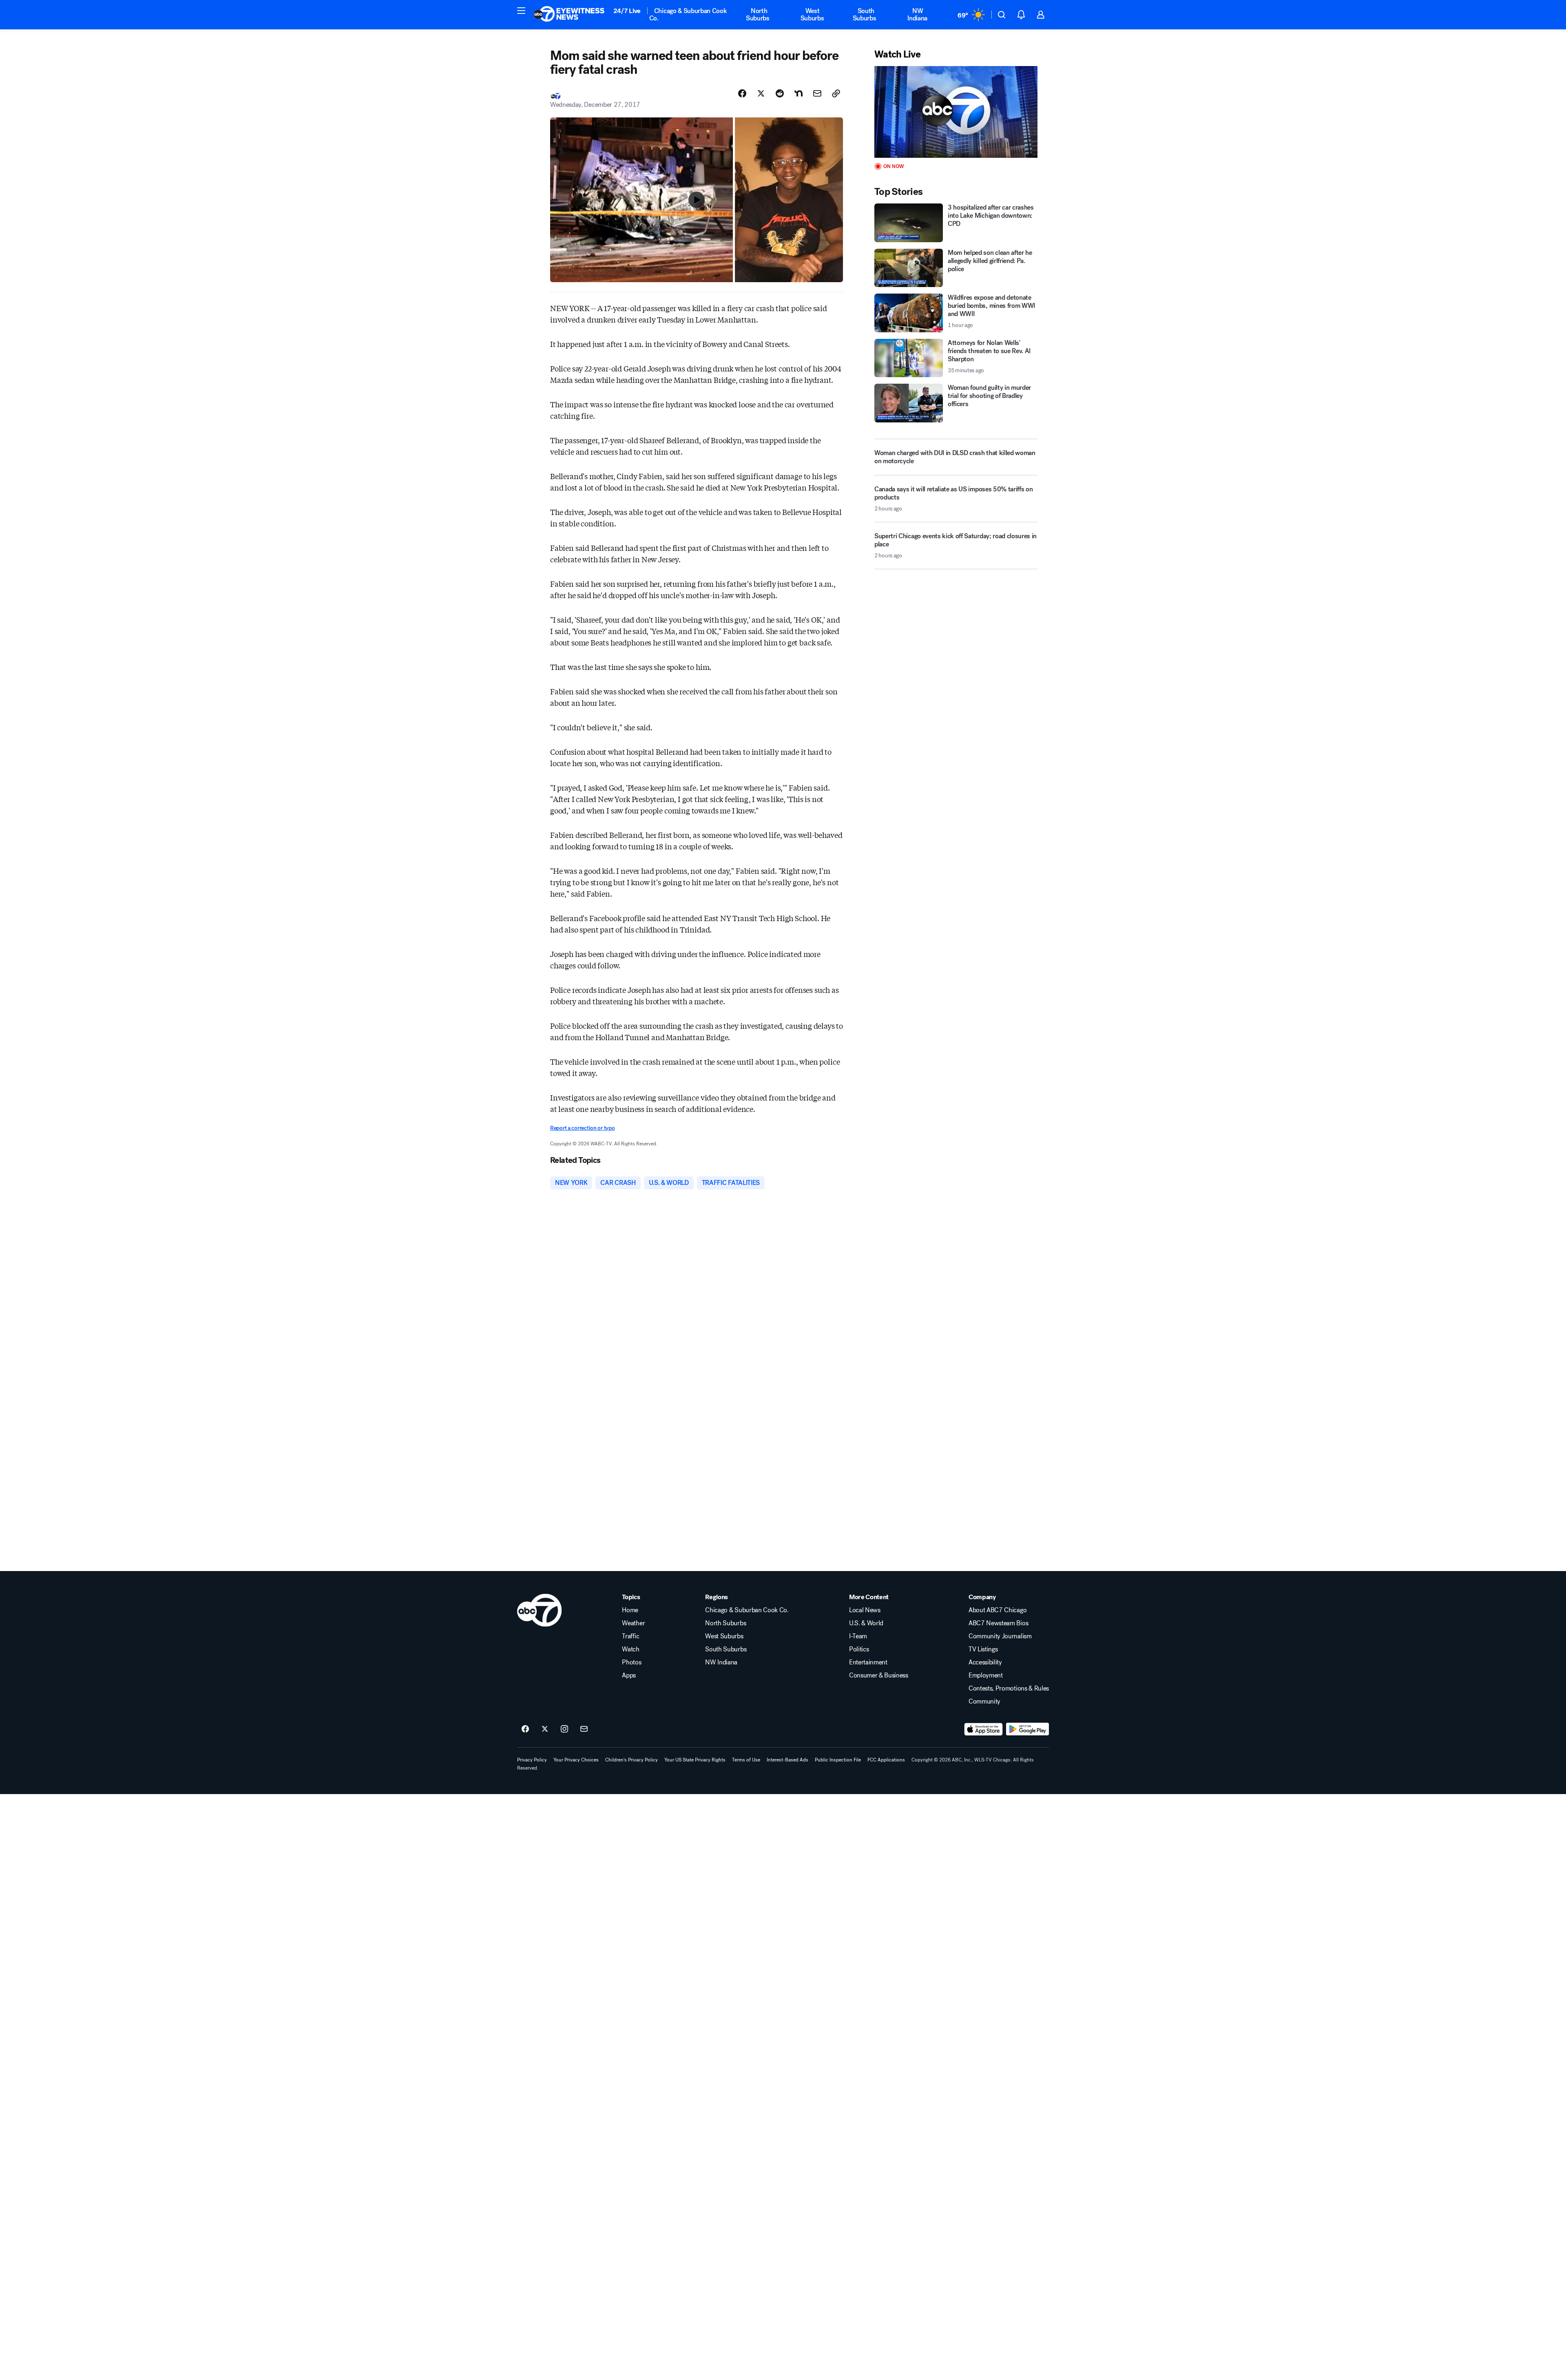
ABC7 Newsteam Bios (998, 1623)
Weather (633, 1623)
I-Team (858, 1636)
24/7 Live (627, 11)
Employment (986, 1675)
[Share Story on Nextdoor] (798, 93)
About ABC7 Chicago (998, 1610)
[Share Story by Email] (817, 93)
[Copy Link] (836, 93)
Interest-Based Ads (787, 1760)
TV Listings (983, 1649)
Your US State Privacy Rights (695, 1760)
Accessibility (985, 1662)
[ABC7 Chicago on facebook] (525, 1729)
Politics (859, 1649)
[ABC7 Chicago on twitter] (545, 1729)
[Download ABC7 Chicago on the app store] (984, 1729)
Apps (629, 1675)
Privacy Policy (532, 1760)
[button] (521, 11)
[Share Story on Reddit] (780, 93)
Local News (865, 1610)
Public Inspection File (838, 1760)
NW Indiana (917, 14)
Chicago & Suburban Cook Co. (688, 14)
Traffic (630, 1636)
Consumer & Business (879, 1675)
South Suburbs (865, 14)
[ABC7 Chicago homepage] (569, 15)
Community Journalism (1000, 1636)
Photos (631, 1662)
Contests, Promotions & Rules (1009, 1688)
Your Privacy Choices (576, 1760)
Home (630, 1610)
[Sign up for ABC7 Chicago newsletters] (584, 1729)
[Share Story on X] (761, 93)
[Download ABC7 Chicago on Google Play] (1027, 1729)
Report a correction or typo (582, 1128)
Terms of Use (746, 1760)
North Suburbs (758, 14)
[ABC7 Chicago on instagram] (564, 1729)
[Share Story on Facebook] (742, 93)
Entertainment (868, 1662)
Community (984, 1702)
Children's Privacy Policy (631, 1760)
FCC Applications (886, 1760)
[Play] (956, 112)
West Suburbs (812, 14)
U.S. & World (866, 1623)
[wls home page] (539, 1610)
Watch (630, 1649)
